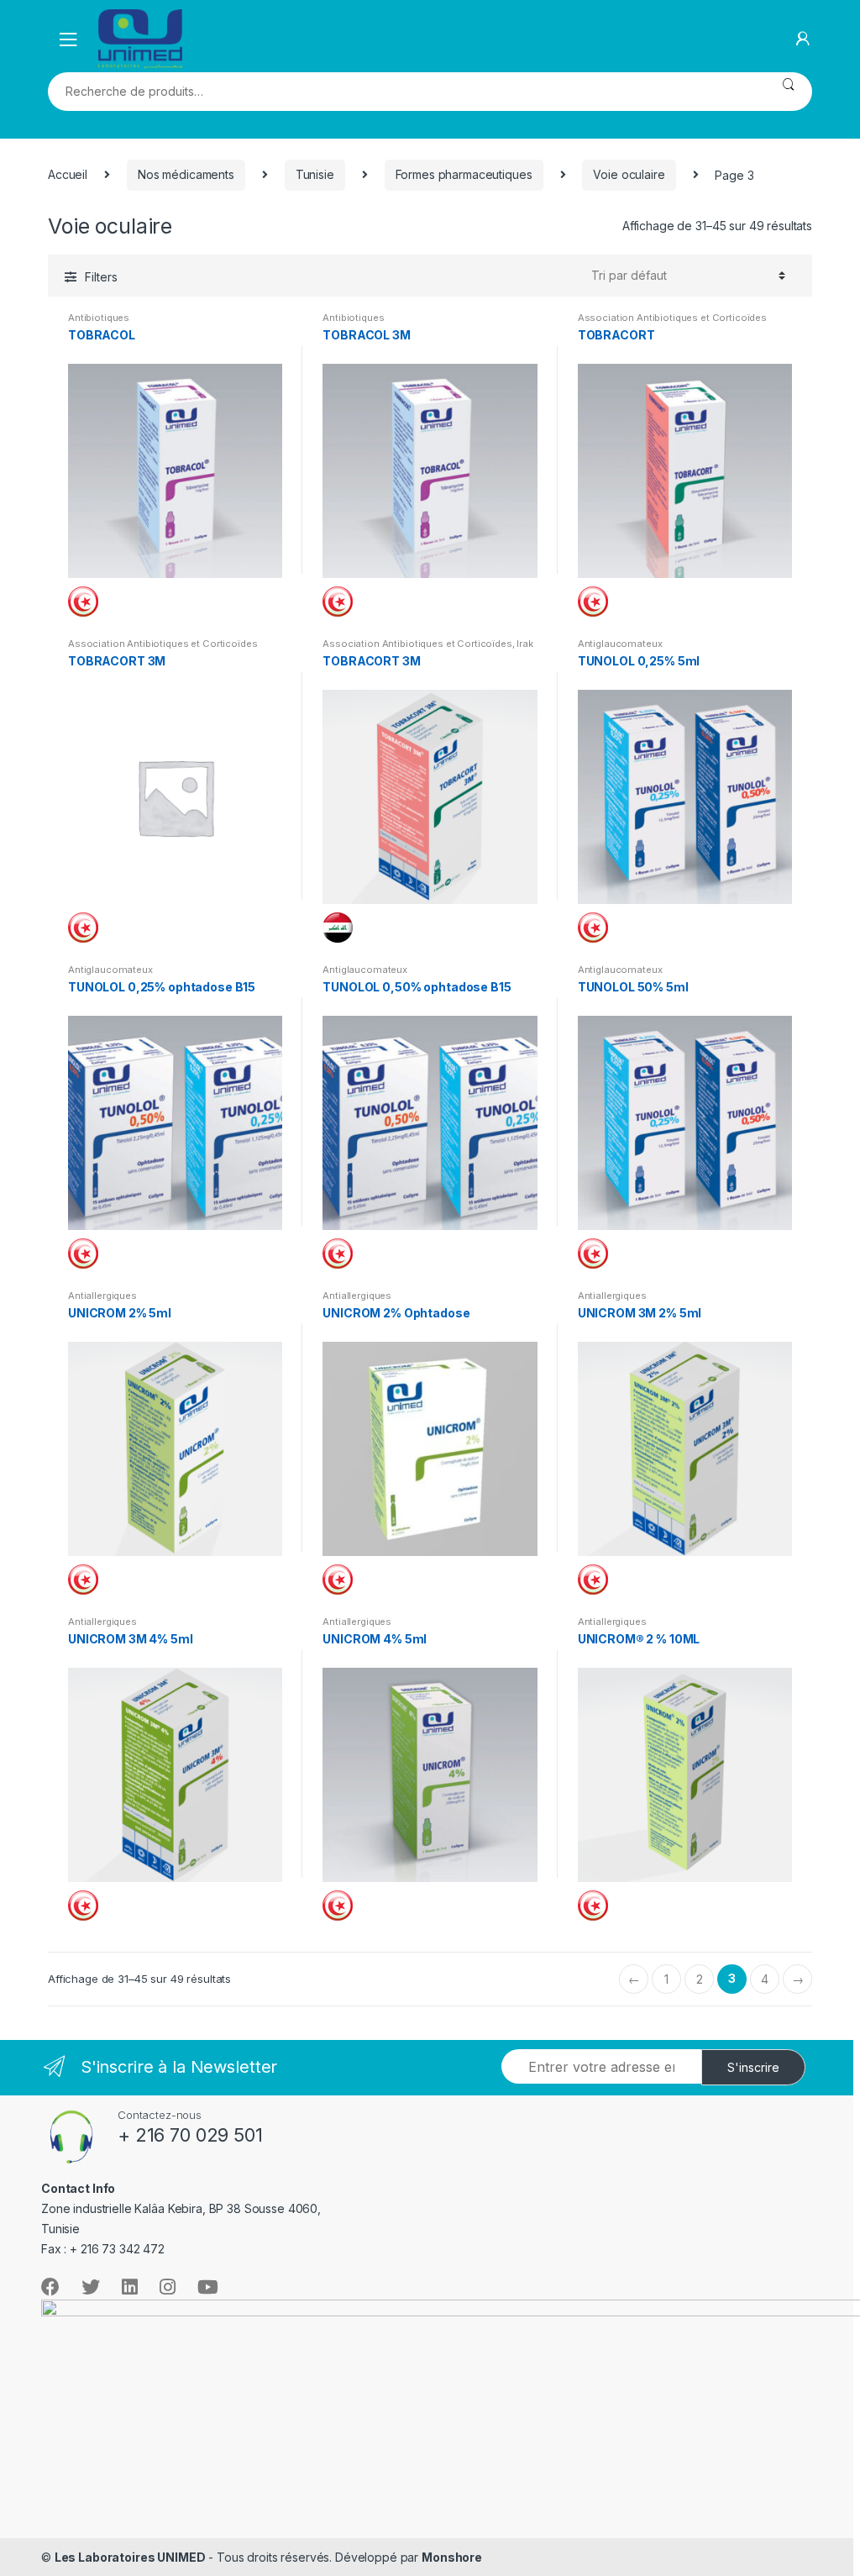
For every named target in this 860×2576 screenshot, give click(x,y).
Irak (524, 644)
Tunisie (315, 174)
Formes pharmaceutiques (464, 174)
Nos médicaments (186, 174)
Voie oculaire (629, 174)
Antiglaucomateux (620, 644)
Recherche (788, 92)
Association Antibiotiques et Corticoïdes (672, 318)
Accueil (68, 174)
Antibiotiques (99, 318)
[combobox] (406, 92)
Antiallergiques (102, 1296)
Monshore (452, 2557)
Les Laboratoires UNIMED (130, 2557)
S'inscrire (753, 2067)
